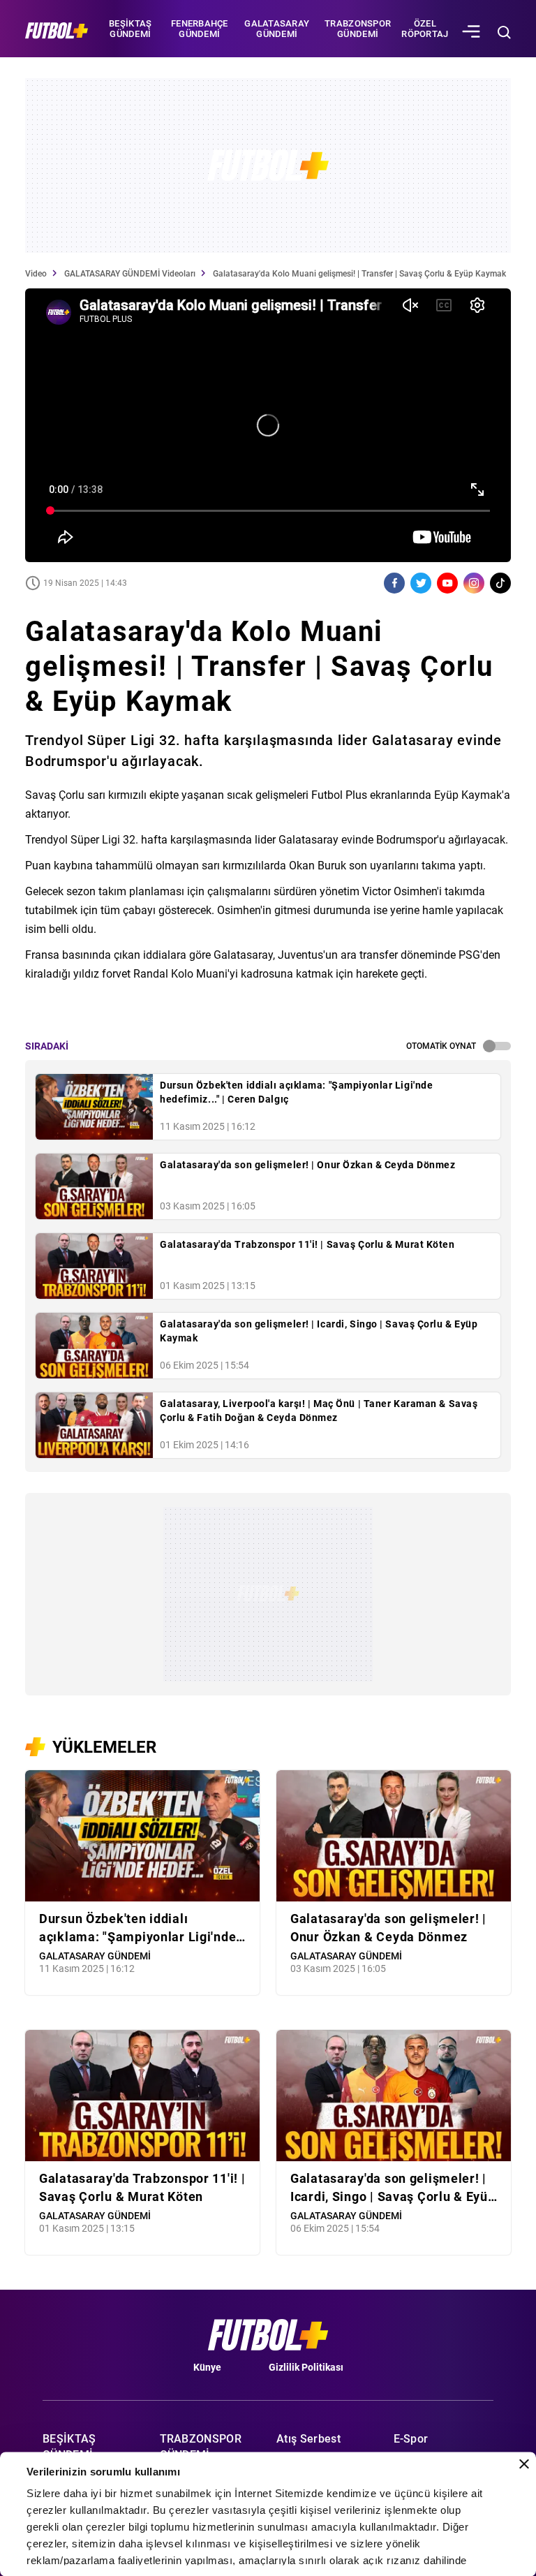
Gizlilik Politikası (306, 2367)
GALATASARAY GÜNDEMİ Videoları (130, 274)
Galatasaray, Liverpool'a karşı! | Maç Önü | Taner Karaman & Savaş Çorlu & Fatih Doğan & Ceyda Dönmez (319, 1411)
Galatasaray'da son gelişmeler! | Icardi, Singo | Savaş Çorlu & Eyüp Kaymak (319, 1331)
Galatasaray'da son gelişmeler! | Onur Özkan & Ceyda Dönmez (307, 1165)
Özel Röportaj (425, 29)
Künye (207, 2367)
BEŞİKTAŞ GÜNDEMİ (130, 29)
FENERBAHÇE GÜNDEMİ (200, 29)
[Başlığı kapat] (524, 2464)
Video (36, 274)
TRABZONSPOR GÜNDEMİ (358, 29)
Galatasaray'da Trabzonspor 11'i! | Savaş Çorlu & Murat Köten (307, 1244)
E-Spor (411, 2439)
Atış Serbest (308, 2439)
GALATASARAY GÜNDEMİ (277, 29)
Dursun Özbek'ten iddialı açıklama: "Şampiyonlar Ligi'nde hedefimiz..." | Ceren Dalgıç (296, 1092)
